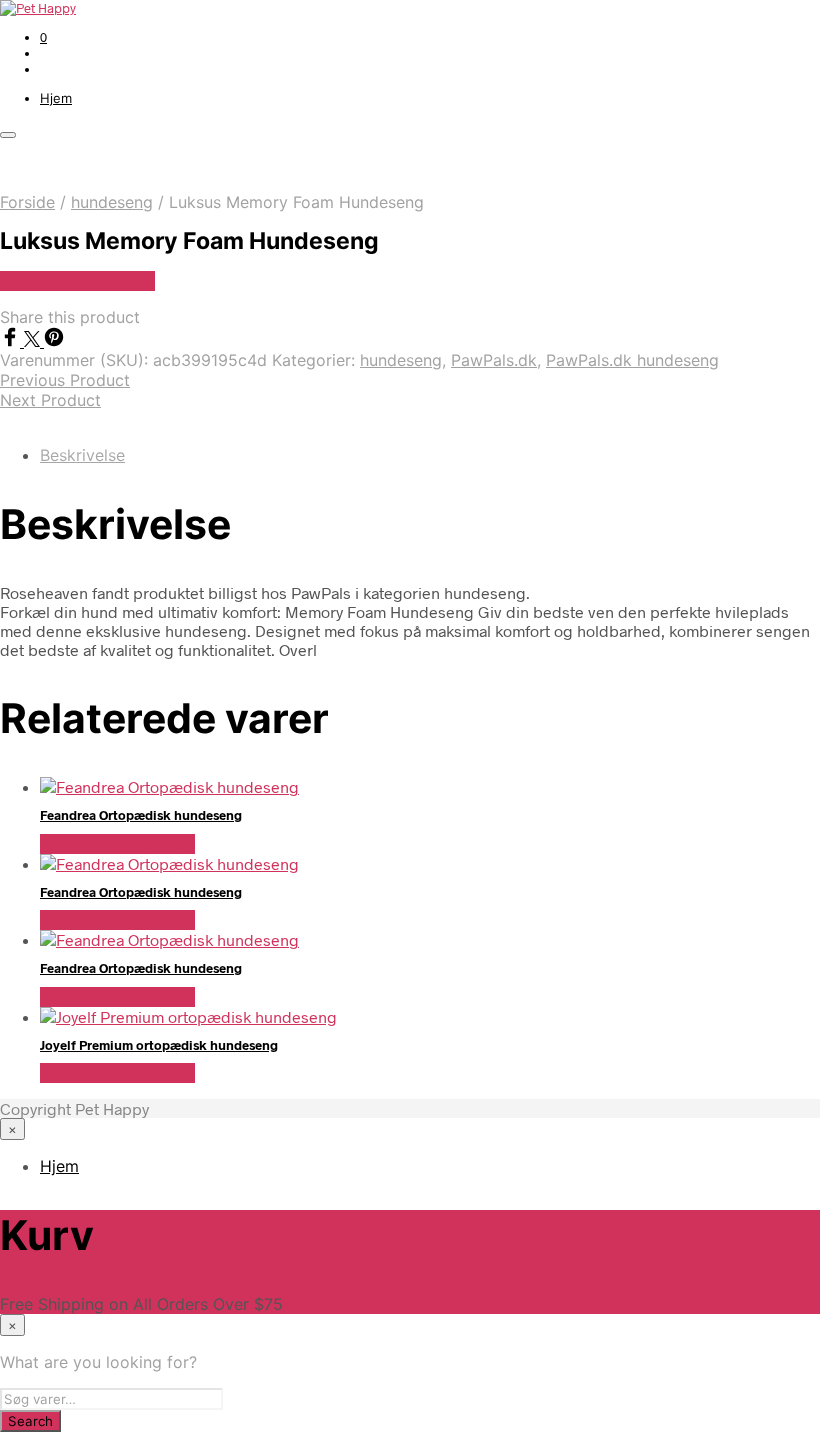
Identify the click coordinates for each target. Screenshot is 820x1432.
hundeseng (112, 202)
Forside (27, 202)
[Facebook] (12, 340)
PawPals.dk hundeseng (632, 360)
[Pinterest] (54, 340)
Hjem (56, 98)
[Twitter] (34, 340)
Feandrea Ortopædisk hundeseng (141, 815)
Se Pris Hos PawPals (77, 281)
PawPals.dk (494, 360)
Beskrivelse (82, 455)
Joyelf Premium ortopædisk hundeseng (159, 1045)
